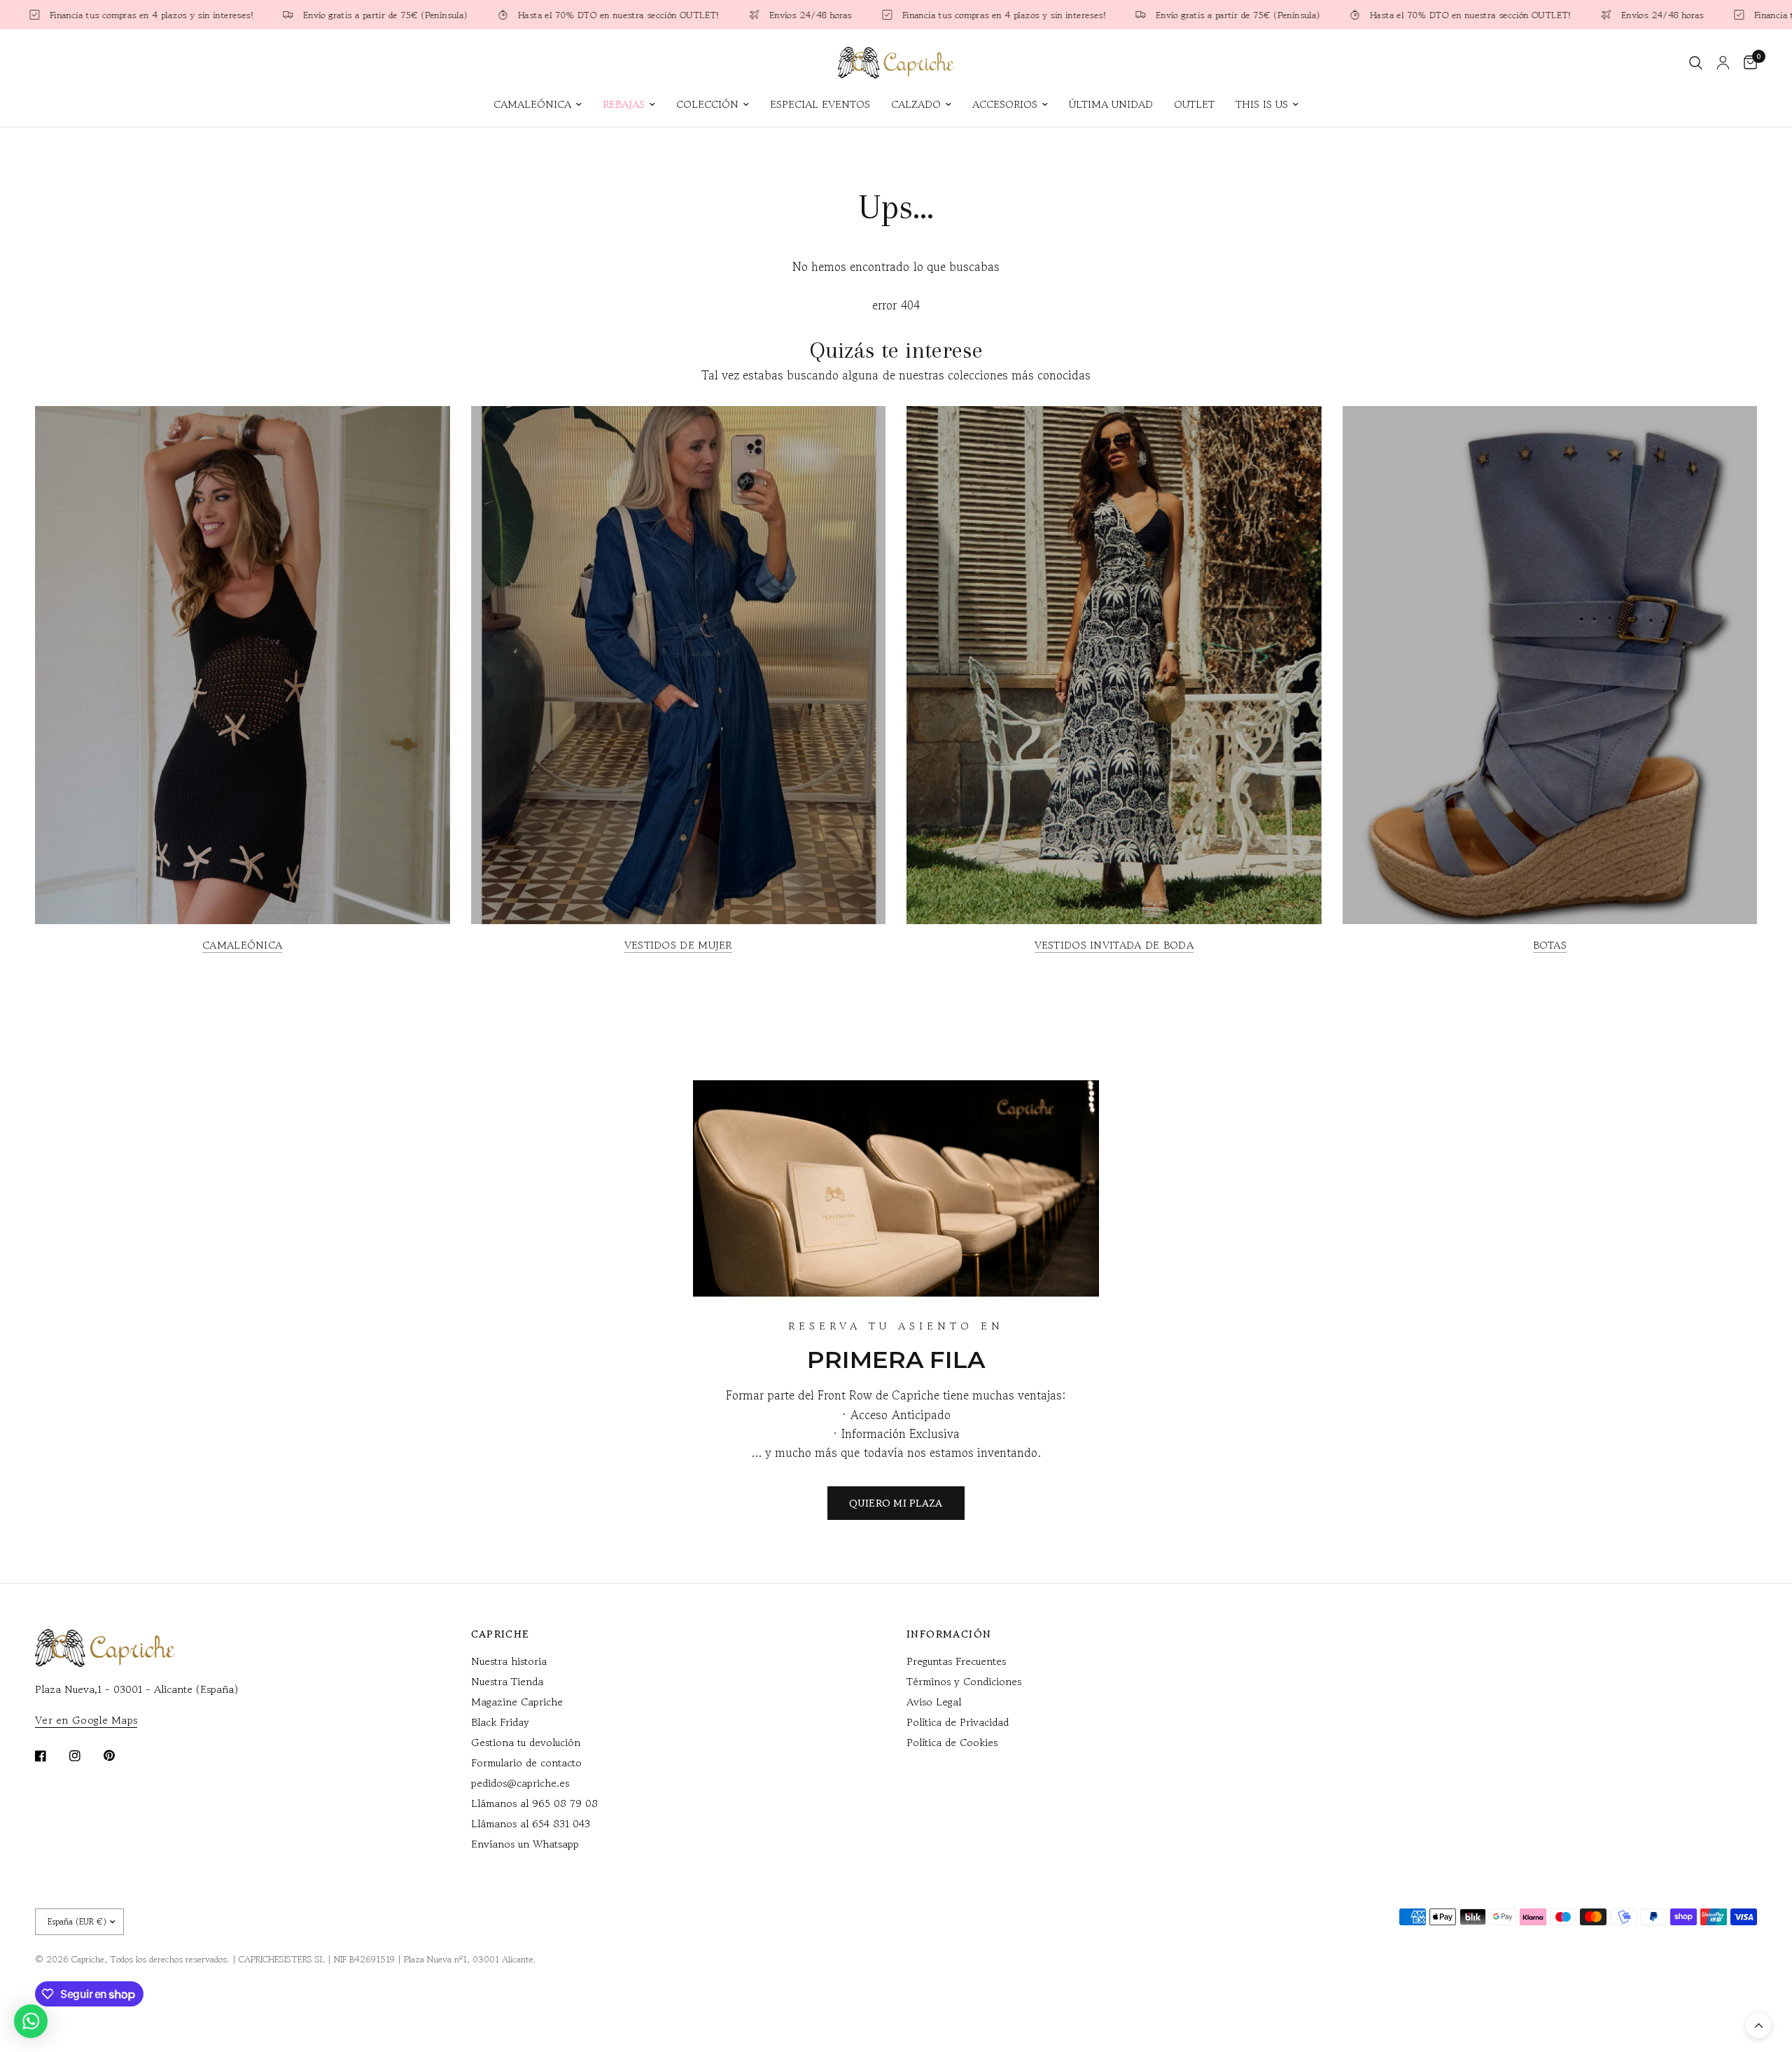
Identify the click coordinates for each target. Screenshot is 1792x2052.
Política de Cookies (952, 1742)
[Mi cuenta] (1723, 63)
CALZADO (916, 104)
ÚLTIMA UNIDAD (1111, 104)
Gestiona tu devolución (526, 1742)
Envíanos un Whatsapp (525, 1844)
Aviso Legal (934, 1702)
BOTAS (1550, 945)
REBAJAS (624, 104)
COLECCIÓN (707, 104)
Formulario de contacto (526, 1763)
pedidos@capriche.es (520, 1783)
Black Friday (500, 1722)
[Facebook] (50, 1756)
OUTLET (1194, 104)
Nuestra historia (509, 1661)
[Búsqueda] (1696, 63)
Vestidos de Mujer (678, 945)
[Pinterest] (119, 1755)
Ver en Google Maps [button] (86, 1720)
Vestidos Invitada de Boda (1114, 945)
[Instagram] (85, 1756)
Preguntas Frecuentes (956, 1661)
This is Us (1262, 104)
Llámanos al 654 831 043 (531, 1823)
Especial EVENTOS (820, 104)
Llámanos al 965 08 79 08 (534, 1803)
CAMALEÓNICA (532, 104)
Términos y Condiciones (964, 1681)
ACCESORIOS (1005, 104)
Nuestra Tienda (507, 1681)
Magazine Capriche (517, 1702)
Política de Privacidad (958, 1722)
